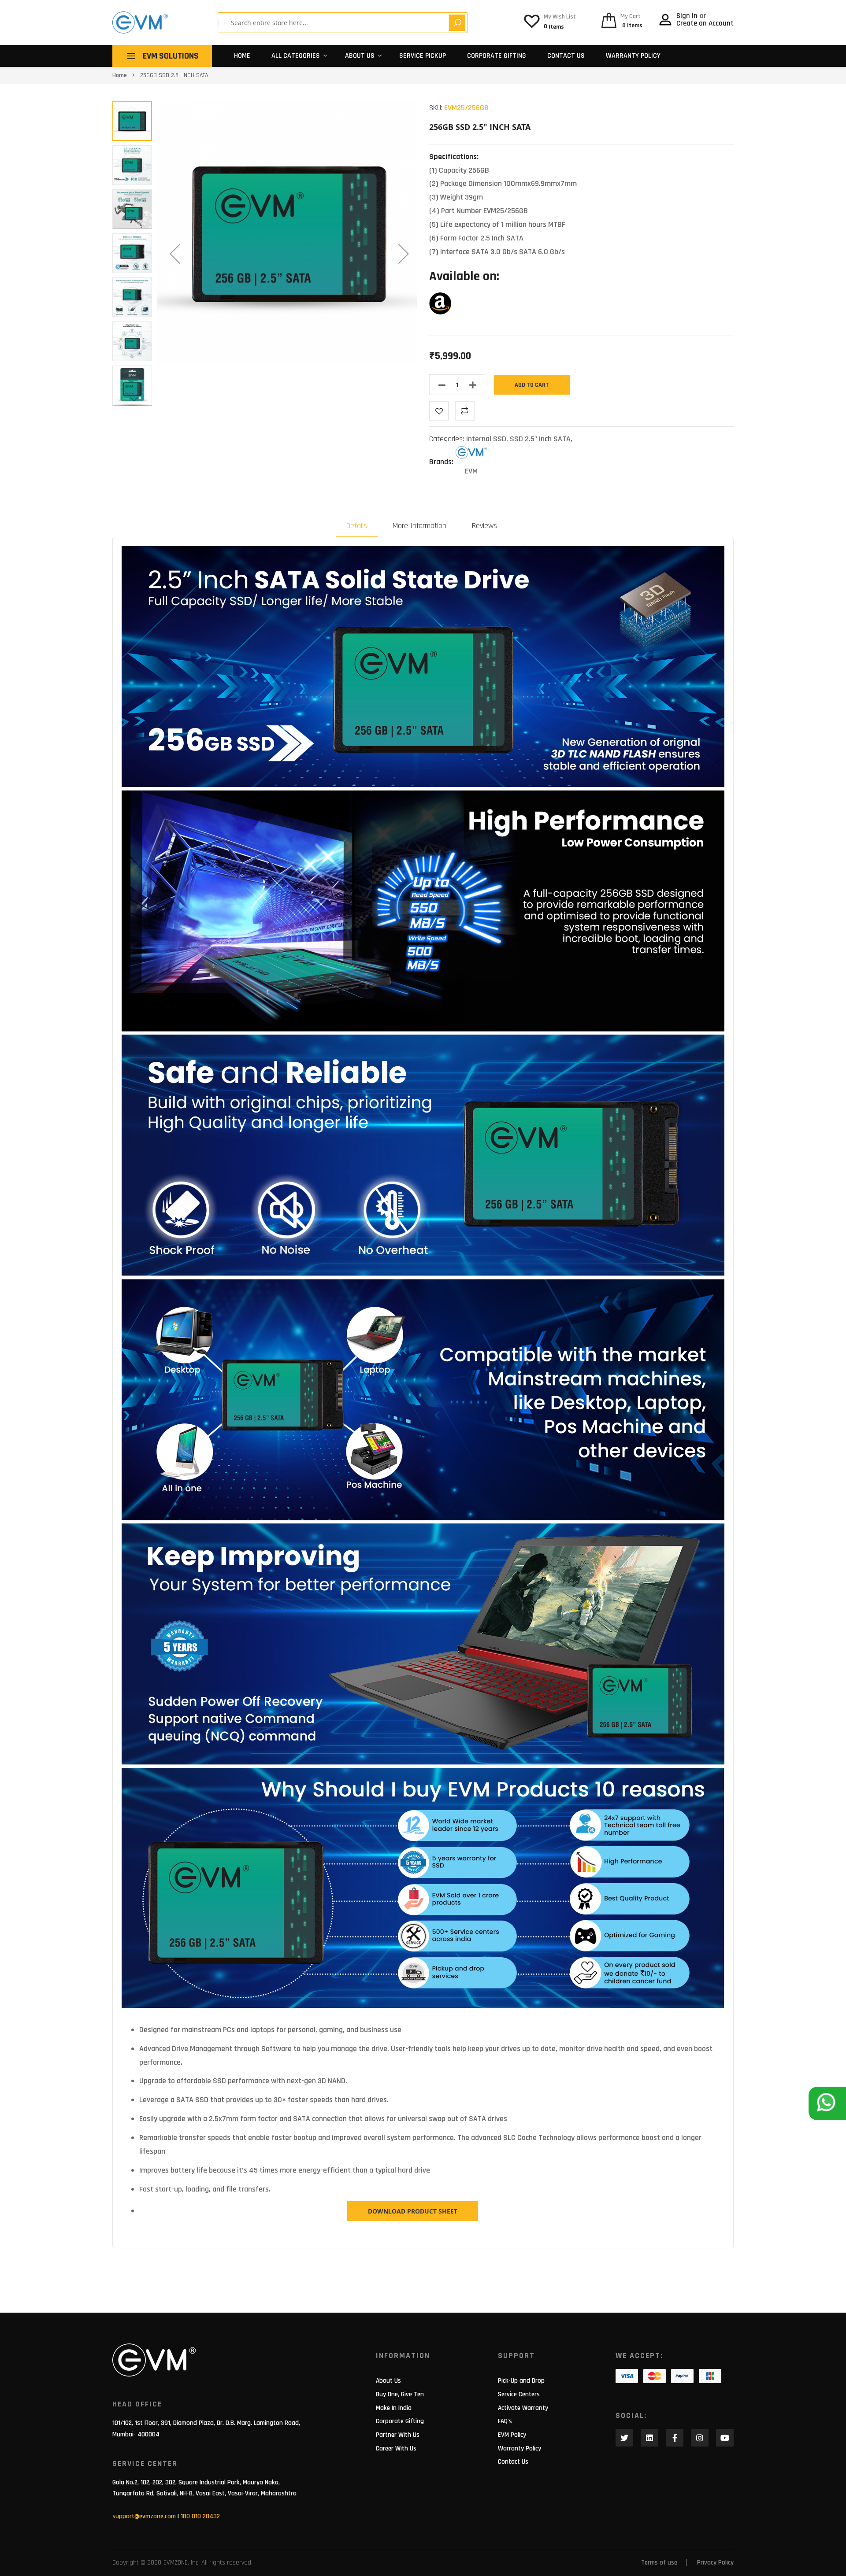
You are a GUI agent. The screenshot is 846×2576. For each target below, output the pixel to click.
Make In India (394, 2408)
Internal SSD (486, 439)
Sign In (688, 16)
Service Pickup (423, 56)
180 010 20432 (200, 2516)
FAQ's (505, 2421)
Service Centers (519, 2394)
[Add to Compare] (465, 411)
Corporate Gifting (497, 56)
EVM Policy (512, 2435)
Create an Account (705, 23)
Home (242, 56)
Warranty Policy (633, 56)
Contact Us (566, 56)
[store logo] (140, 22)
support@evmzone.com (144, 2516)
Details (357, 526)
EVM (471, 471)
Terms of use (659, 2563)
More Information (419, 526)
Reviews (484, 526)
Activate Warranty (523, 2408)
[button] (175, 253)
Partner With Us (398, 2435)
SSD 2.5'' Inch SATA (540, 439)
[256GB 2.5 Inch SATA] (440, 312)
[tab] (357, 526)
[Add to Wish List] (439, 411)
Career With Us (396, 2448)
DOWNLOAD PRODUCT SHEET (413, 2211)
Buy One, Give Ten (400, 2394)
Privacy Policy (715, 2563)
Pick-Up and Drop (521, 2381)
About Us (388, 2381)
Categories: (448, 439)
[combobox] (337, 23)
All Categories (296, 56)
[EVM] (471, 455)
